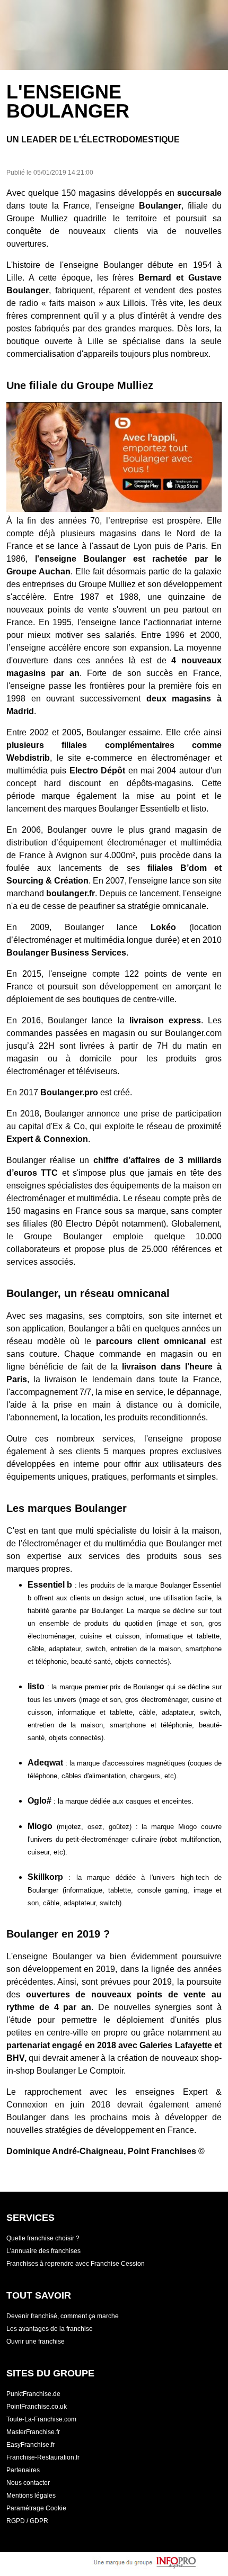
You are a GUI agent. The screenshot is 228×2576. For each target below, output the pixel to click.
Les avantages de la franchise (50, 2329)
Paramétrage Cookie (36, 2508)
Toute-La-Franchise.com (41, 2419)
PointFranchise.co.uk (37, 2407)
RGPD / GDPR (27, 2521)
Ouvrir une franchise (36, 2341)
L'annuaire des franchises (43, 2251)
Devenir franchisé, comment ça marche (63, 2316)
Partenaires (23, 2470)
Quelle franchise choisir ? (43, 2238)
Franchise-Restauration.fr (43, 2457)
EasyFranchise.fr (30, 2445)
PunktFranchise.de (33, 2394)
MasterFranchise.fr (33, 2432)
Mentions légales (31, 2496)
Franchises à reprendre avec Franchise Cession (76, 2264)
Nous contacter (28, 2483)
